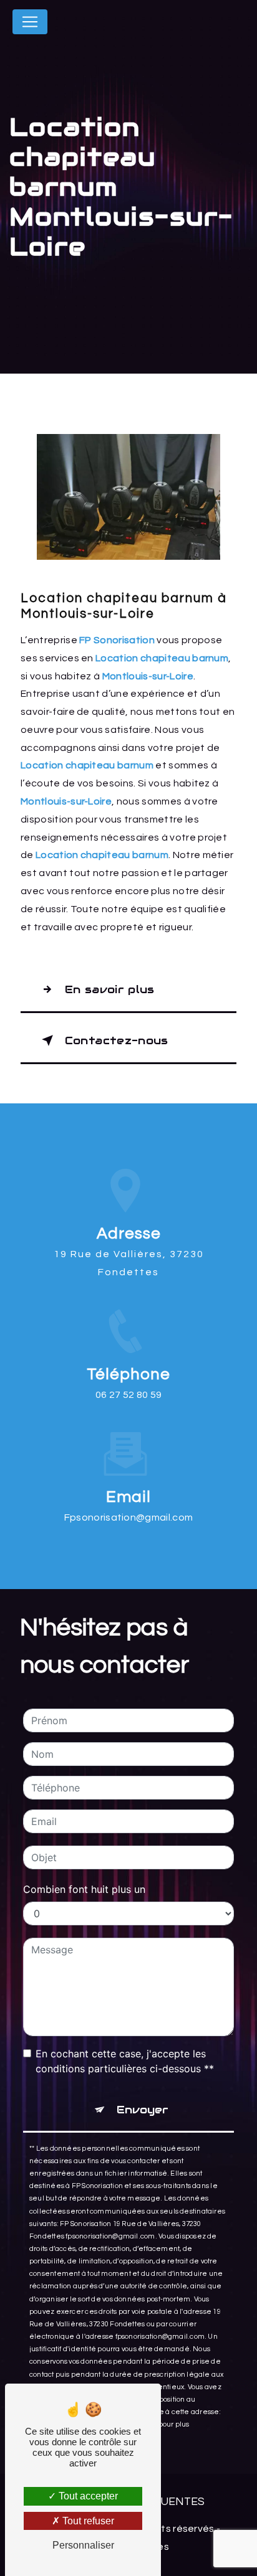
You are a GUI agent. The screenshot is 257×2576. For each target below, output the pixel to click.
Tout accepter (87, 2496)
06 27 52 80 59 (129, 1395)
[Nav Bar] (30, 22)
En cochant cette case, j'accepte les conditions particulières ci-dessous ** (125, 2061)
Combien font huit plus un (84, 1889)
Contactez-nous (117, 1040)
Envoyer (143, 2110)
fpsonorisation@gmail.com (129, 1517)
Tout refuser (87, 2521)
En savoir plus (110, 989)
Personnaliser (83, 2545)
